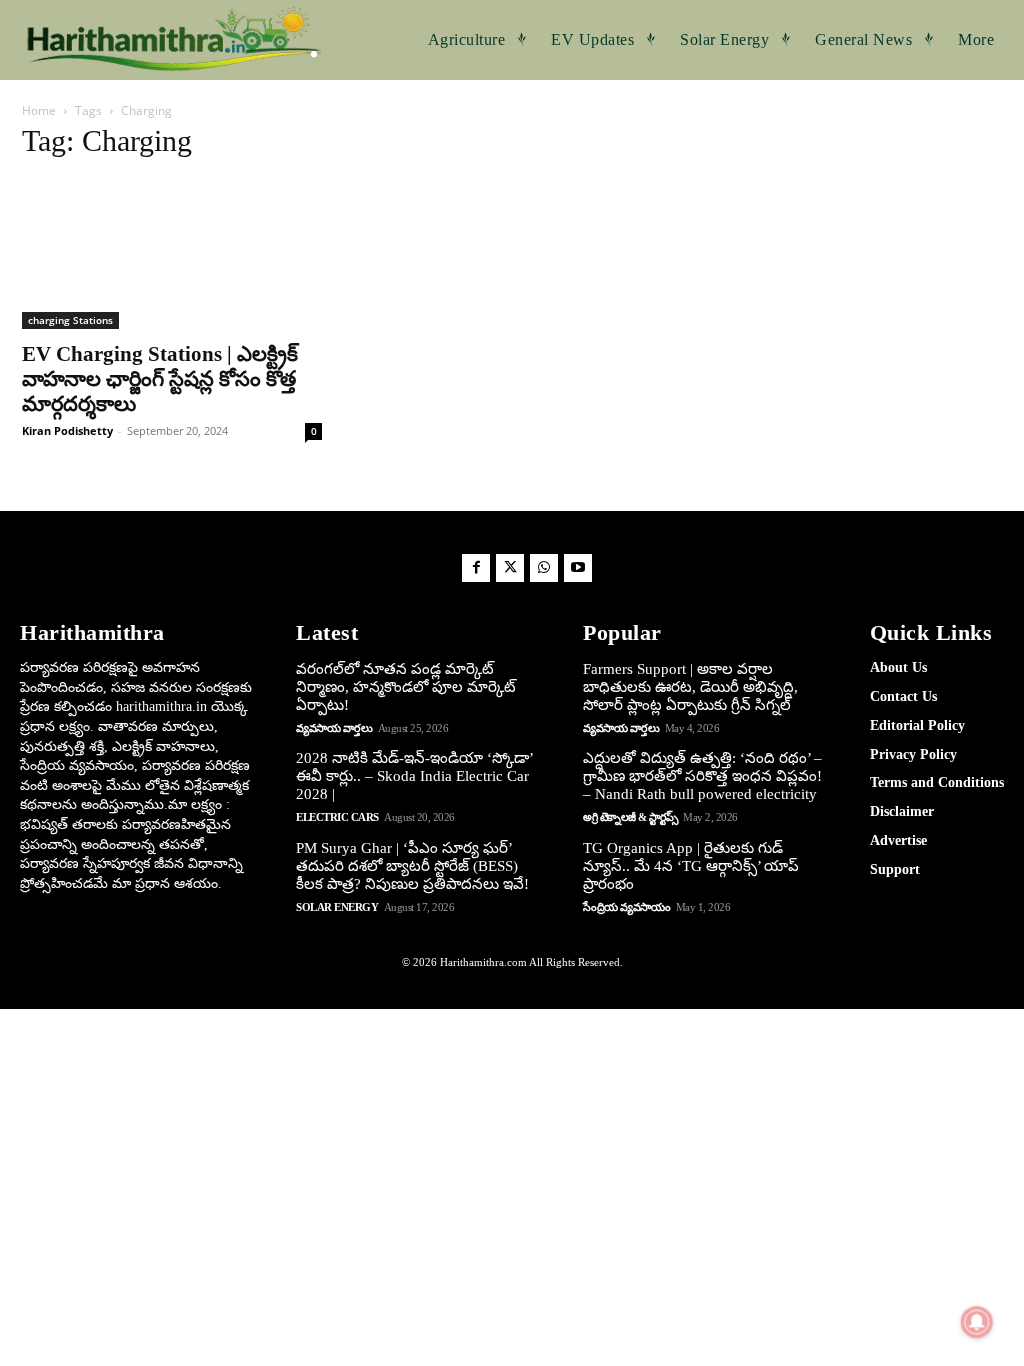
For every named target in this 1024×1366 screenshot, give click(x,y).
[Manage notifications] (977, 1322)
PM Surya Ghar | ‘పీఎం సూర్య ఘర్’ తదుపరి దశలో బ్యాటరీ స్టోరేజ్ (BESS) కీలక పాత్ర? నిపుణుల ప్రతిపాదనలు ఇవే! (412, 866)
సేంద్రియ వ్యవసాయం (626, 907)
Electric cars (337, 817)
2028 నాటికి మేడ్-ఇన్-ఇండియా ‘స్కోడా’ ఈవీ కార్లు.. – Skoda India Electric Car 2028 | (415, 776)
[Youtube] (578, 568)
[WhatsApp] (544, 568)
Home (39, 110)
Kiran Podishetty (67, 430)
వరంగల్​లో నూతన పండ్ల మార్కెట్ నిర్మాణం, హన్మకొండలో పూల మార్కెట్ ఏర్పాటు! (406, 687)
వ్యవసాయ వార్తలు (334, 728)
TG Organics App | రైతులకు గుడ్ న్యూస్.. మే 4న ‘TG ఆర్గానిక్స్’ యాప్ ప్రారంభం (691, 866)
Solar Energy (337, 907)
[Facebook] (476, 568)
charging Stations (70, 320)
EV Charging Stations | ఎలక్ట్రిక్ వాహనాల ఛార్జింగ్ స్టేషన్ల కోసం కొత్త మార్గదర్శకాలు (160, 379)
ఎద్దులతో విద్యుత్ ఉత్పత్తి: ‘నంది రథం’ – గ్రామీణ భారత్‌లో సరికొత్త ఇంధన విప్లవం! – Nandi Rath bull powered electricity (702, 776)
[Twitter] (510, 568)
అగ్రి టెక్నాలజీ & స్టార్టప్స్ (630, 817)
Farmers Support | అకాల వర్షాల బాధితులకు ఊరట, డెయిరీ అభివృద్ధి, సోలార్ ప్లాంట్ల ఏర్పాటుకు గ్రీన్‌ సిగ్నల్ (690, 687)
